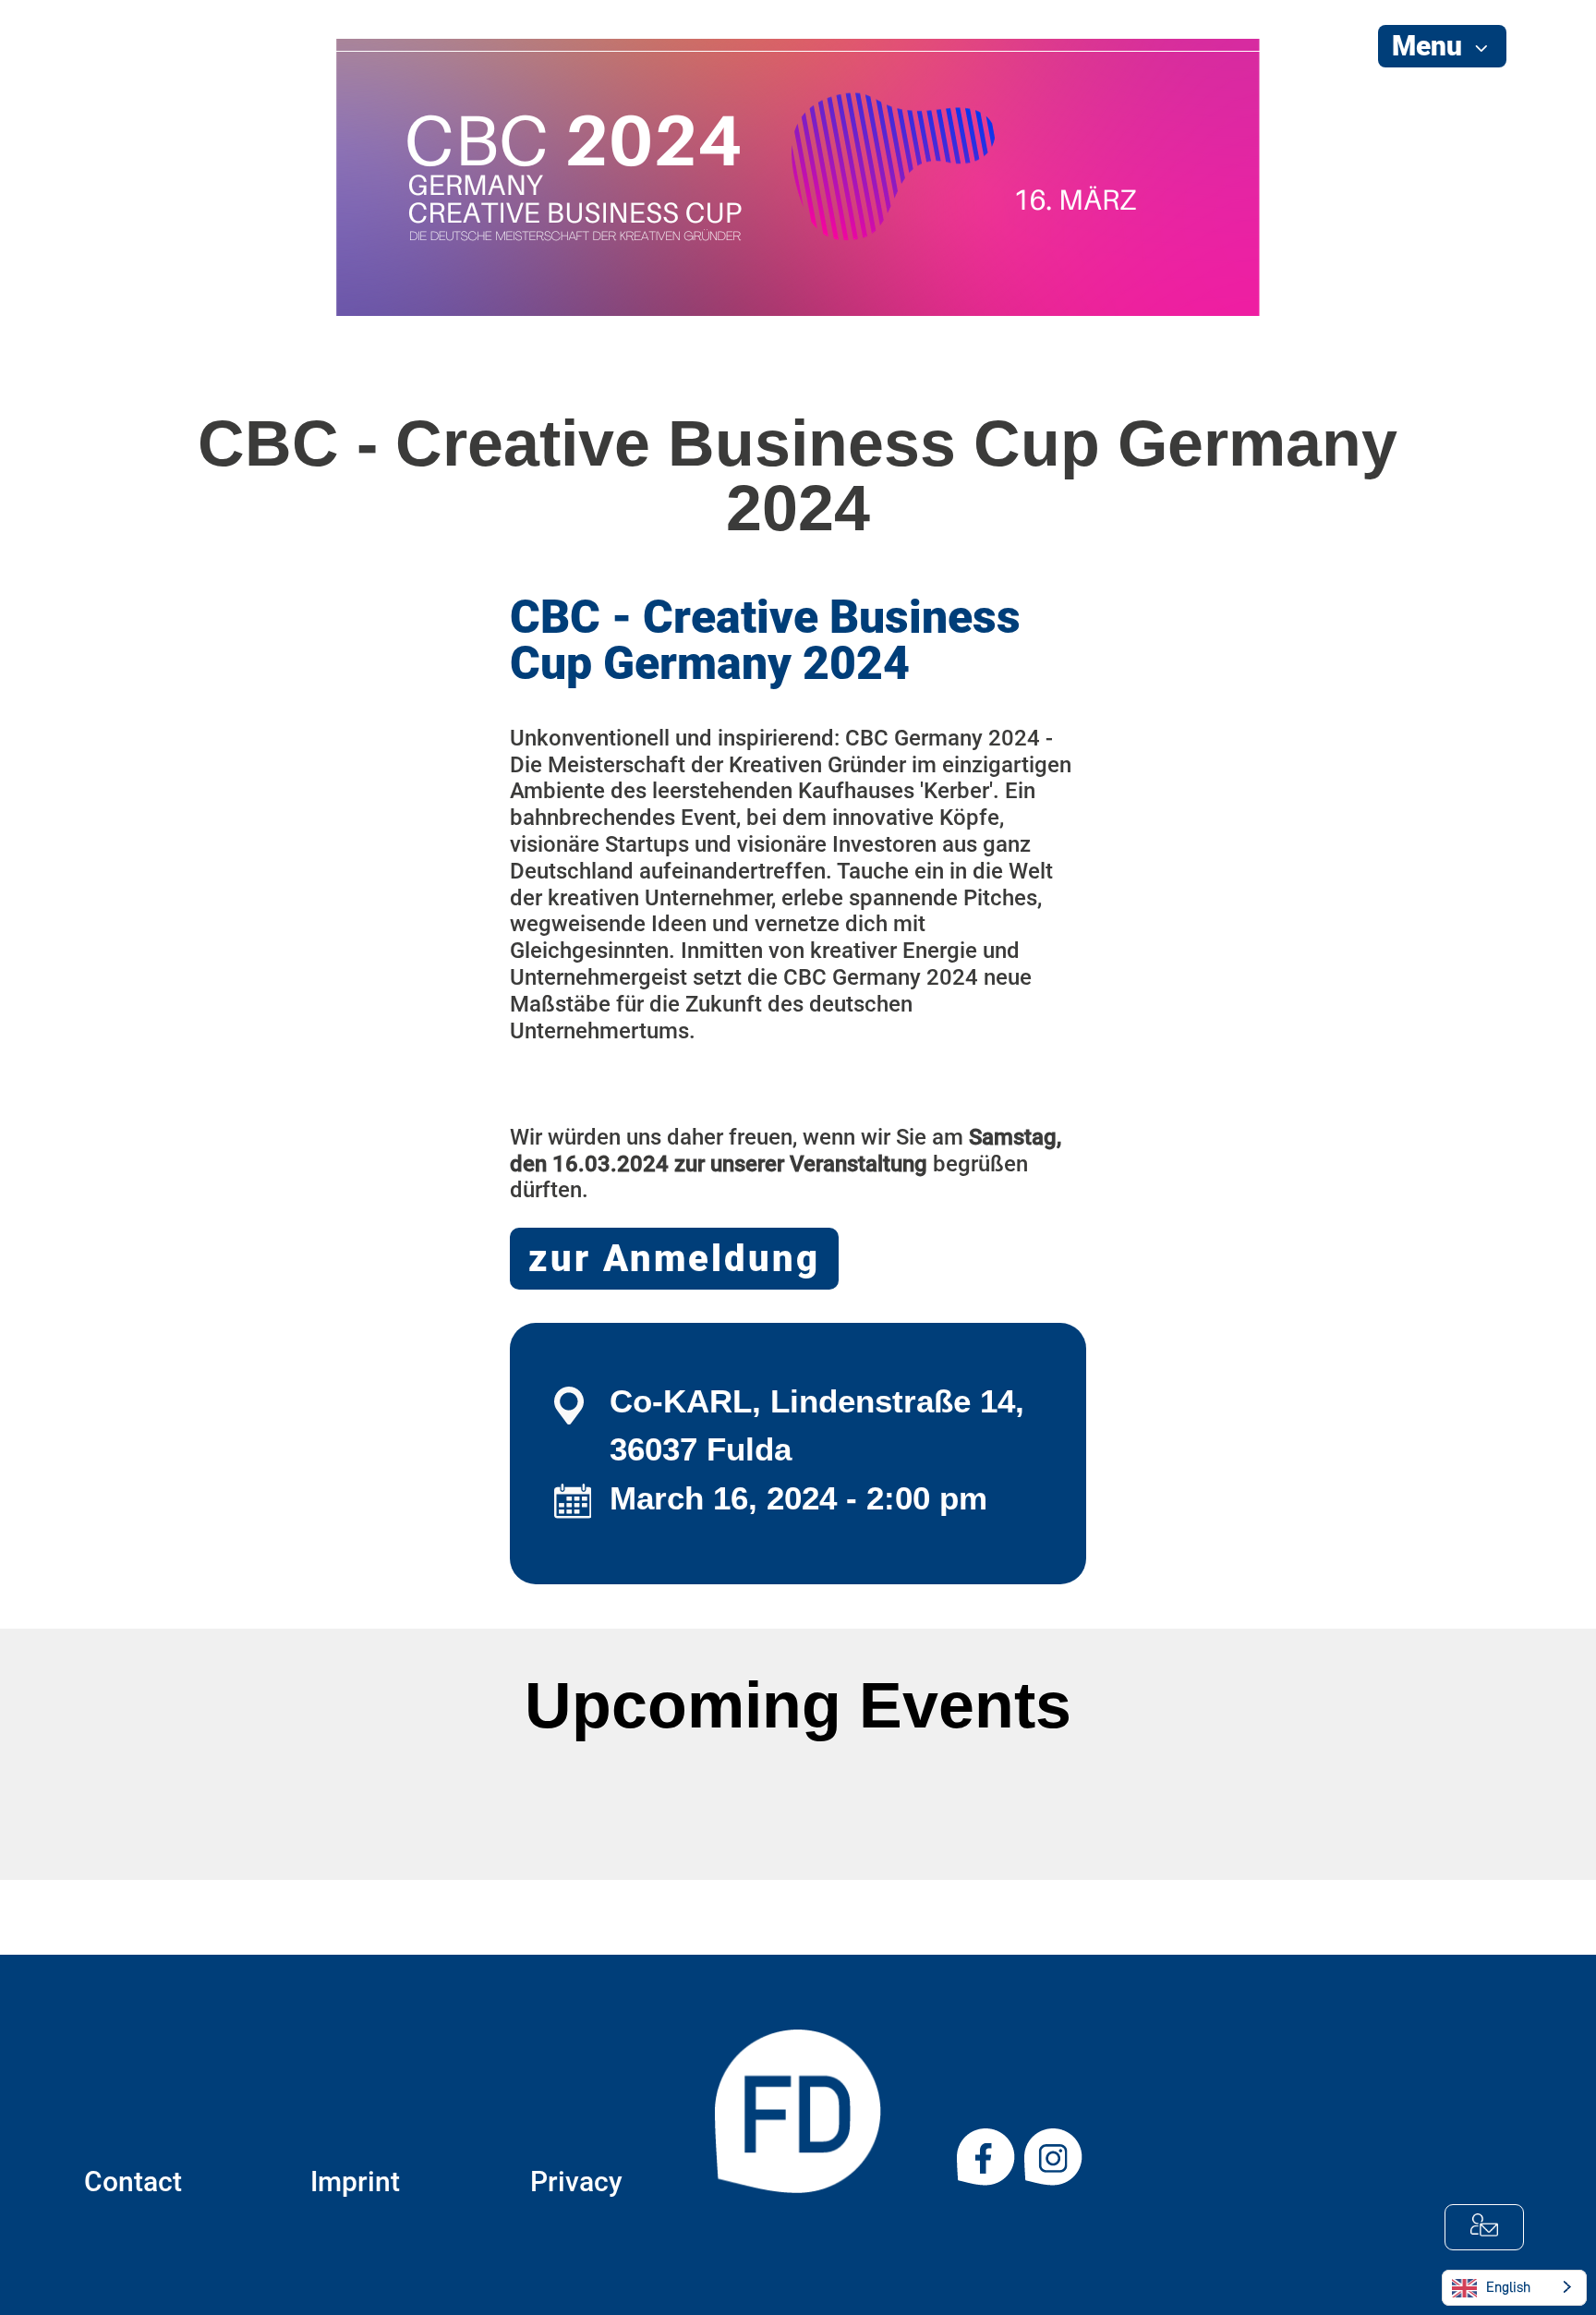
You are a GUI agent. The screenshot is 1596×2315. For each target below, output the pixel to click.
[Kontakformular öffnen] (1484, 2227)
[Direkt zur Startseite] (138, 128)
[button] (1442, 46)
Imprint (355, 2182)
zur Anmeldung (674, 1259)
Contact (133, 2182)
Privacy (576, 2182)
